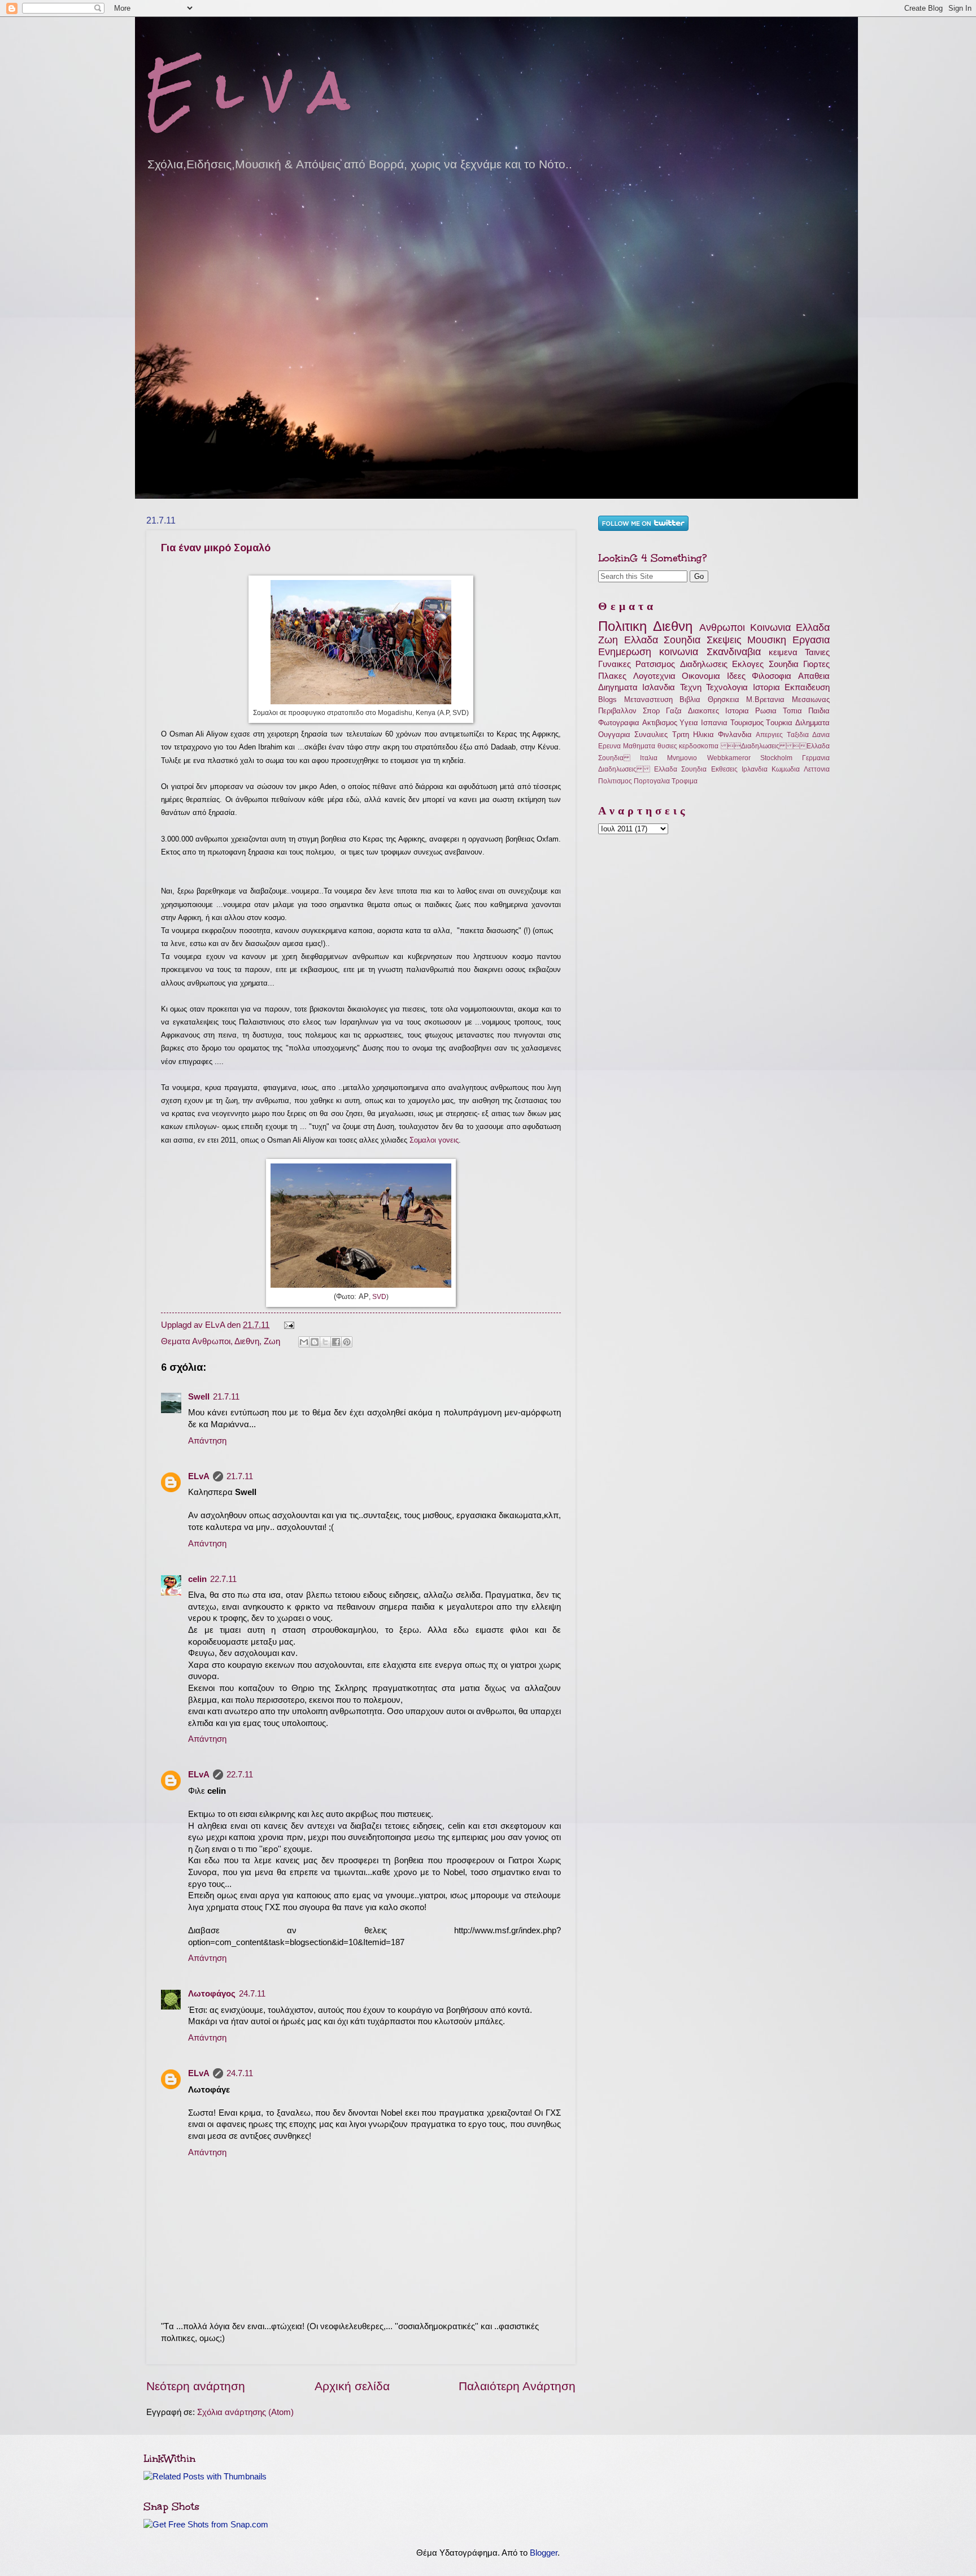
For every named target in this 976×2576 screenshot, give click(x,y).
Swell (199, 1397)
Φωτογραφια (619, 723)
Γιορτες (816, 664)
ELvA (199, 1476)
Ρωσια (766, 711)
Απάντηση (207, 1441)
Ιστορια (737, 711)
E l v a (247, 90)
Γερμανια (816, 758)
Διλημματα (812, 723)
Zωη (272, 1341)
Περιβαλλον (617, 711)
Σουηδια (784, 664)
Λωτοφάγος (212, 1994)
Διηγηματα (618, 687)
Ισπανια (714, 723)
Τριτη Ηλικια (693, 735)
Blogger (544, 2553)
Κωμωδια (786, 769)
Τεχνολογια (727, 687)
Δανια (821, 735)
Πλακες (612, 676)
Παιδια (819, 711)
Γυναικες (615, 664)
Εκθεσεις (724, 769)
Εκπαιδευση (807, 687)
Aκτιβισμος (660, 723)
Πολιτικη (622, 626)
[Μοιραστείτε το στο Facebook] (336, 1342)
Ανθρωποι (211, 1341)
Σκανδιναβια (734, 652)
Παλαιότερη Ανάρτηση (517, 2386)
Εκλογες (748, 664)
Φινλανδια (735, 735)
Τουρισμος (747, 723)
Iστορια (766, 687)
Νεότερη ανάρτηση (196, 2386)
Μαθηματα (639, 746)
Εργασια (811, 640)
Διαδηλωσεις (704, 664)
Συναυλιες (651, 735)
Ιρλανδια (755, 769)
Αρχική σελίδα (352, 2386)
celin (197, 1579)
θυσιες (667, 746)
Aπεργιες (769, 735)
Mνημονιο (682, 758)
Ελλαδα (813, 627)
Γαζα (674, 711)
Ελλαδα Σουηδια (663, 640)
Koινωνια (770, 627)
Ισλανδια (659, 687)
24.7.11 (252, 1994)
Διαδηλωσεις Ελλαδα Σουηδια (652, 769)
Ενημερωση (625, 652)
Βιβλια (690, 699)
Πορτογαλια (652, 781)
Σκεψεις (724, 640)
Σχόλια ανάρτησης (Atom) (245, 2412)
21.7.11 (226, 1397)
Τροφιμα (685, 781)
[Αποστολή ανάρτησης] (287, 1325)
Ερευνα (609, 746)
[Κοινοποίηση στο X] (325, 1342)
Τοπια (792, 711)
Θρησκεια (724, 699)
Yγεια (689, 723)
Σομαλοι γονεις (434, 1140)
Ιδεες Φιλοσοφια (759, 676)
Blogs (607, 699)
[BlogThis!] (315, 1342)
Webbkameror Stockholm (750, 758)
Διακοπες (703, 711)
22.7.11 (223, 1579)
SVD (379, 1297)
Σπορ (651, 711)
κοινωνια (679, 652)
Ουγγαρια (614, 735)
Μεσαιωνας (811, 699)
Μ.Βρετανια (765, 699)
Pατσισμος (655, 664)
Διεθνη (247, 1341)
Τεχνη (691, 687)
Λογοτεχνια (654, 676)
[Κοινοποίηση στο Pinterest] (347, 1342)
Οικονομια (701, 676)
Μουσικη (767, 640)
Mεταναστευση (648, 699)
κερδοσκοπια (699, 746)
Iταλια (649, 758)
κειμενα (783, 652)
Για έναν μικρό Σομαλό (216, 548)
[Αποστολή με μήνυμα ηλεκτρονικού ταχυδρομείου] (304, 1342)
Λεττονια (817, 769)
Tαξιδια (798, 735)
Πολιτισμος (615, 781)
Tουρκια (779, 723)
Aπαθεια (814, 676)
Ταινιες (817, 652)
